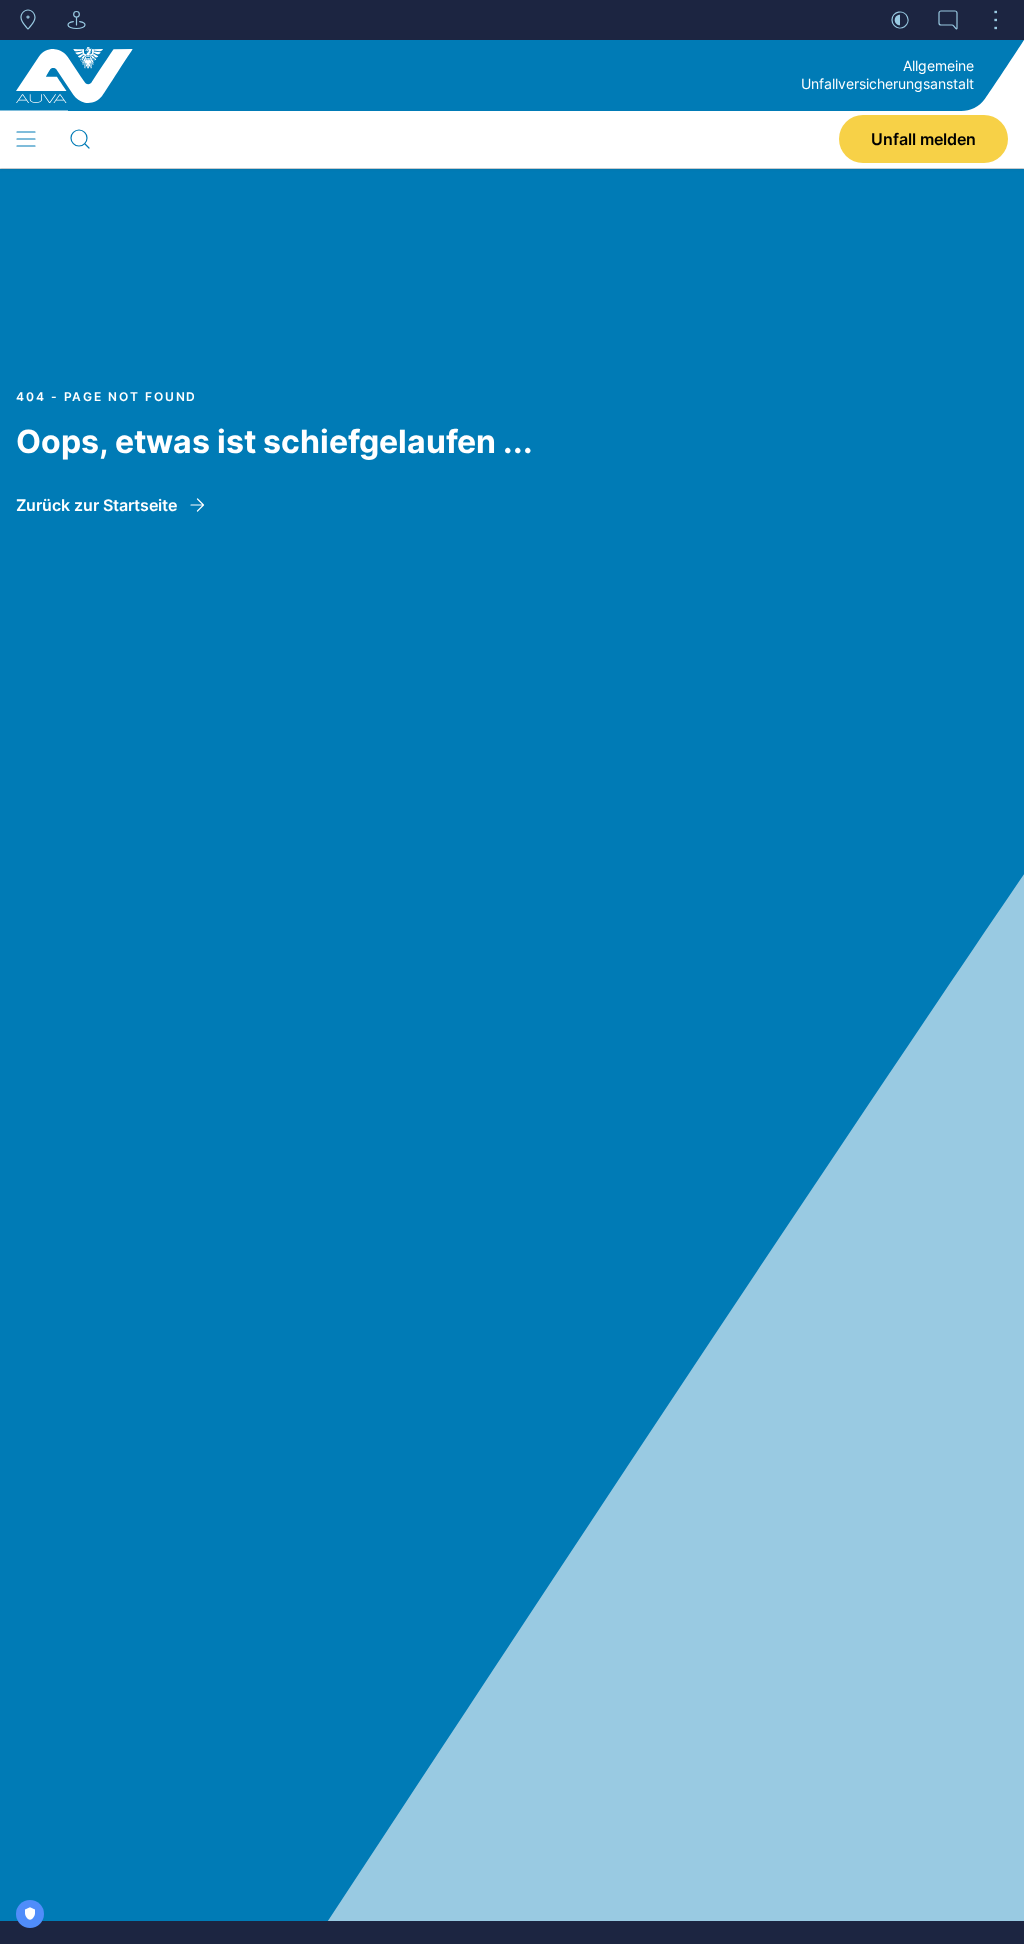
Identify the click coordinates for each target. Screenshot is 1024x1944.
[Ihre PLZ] (28, 20)
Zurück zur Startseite (96, 505)
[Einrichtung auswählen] (76, 20)
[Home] (74, 75)
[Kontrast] (900, 20)
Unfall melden (923, 139)
